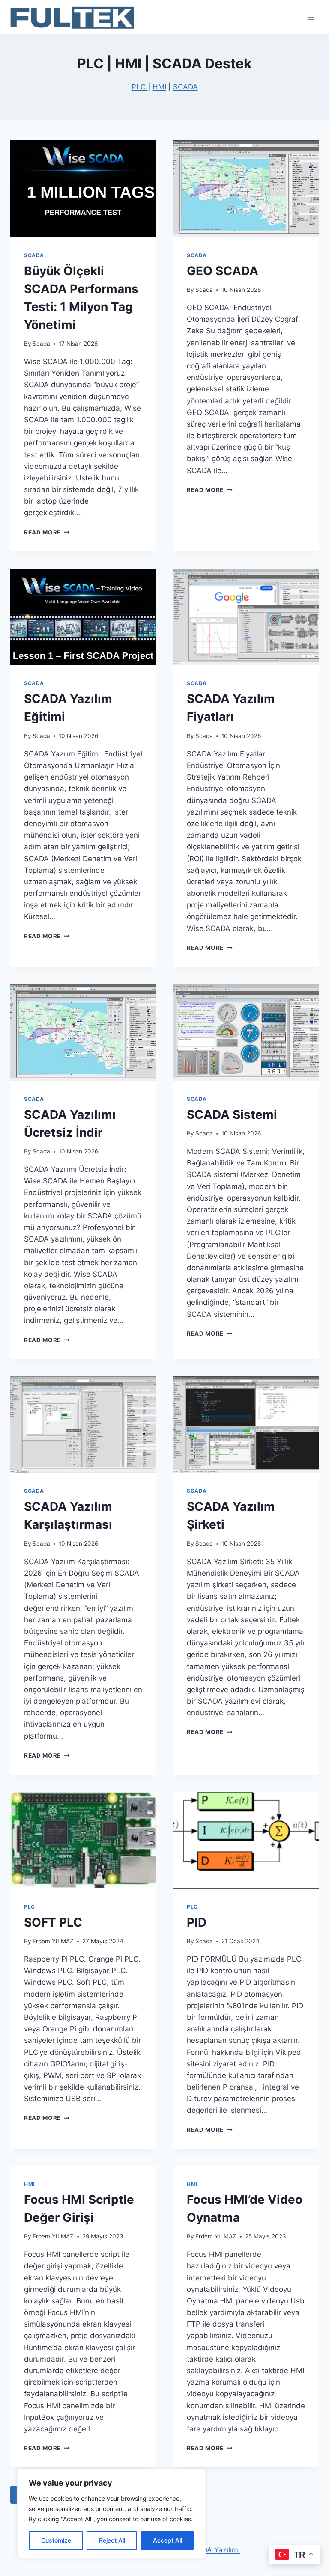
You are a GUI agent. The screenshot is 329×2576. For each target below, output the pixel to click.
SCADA (185, 87)
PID (197, 1922)
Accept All (167, 2540)
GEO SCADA (223, 271)
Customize (56, 2540)
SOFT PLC (53, 1922)
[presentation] (83, 189)
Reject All (112, 2540)
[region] (111, 2514)
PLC (140, 87)
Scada (41, 344)
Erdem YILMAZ (53, 1941)
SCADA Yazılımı (214, 2550)
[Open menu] (311, 17)
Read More (47, 532)
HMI (159, 87)
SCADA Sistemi (232, 1115)
